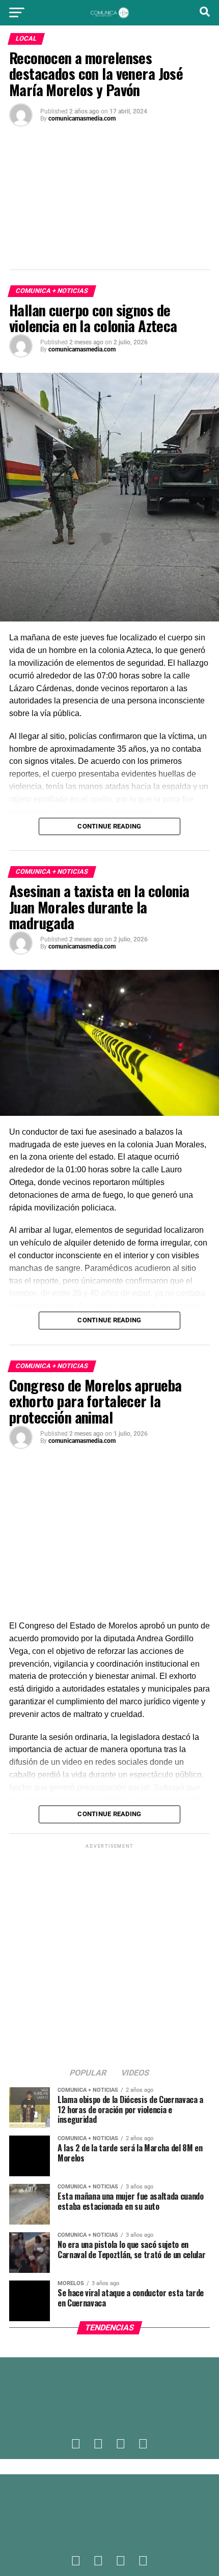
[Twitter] (98, 2444)
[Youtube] (143, 2444)
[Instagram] (121, 2444)
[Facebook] (76, 2444)
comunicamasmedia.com (82, 119)
